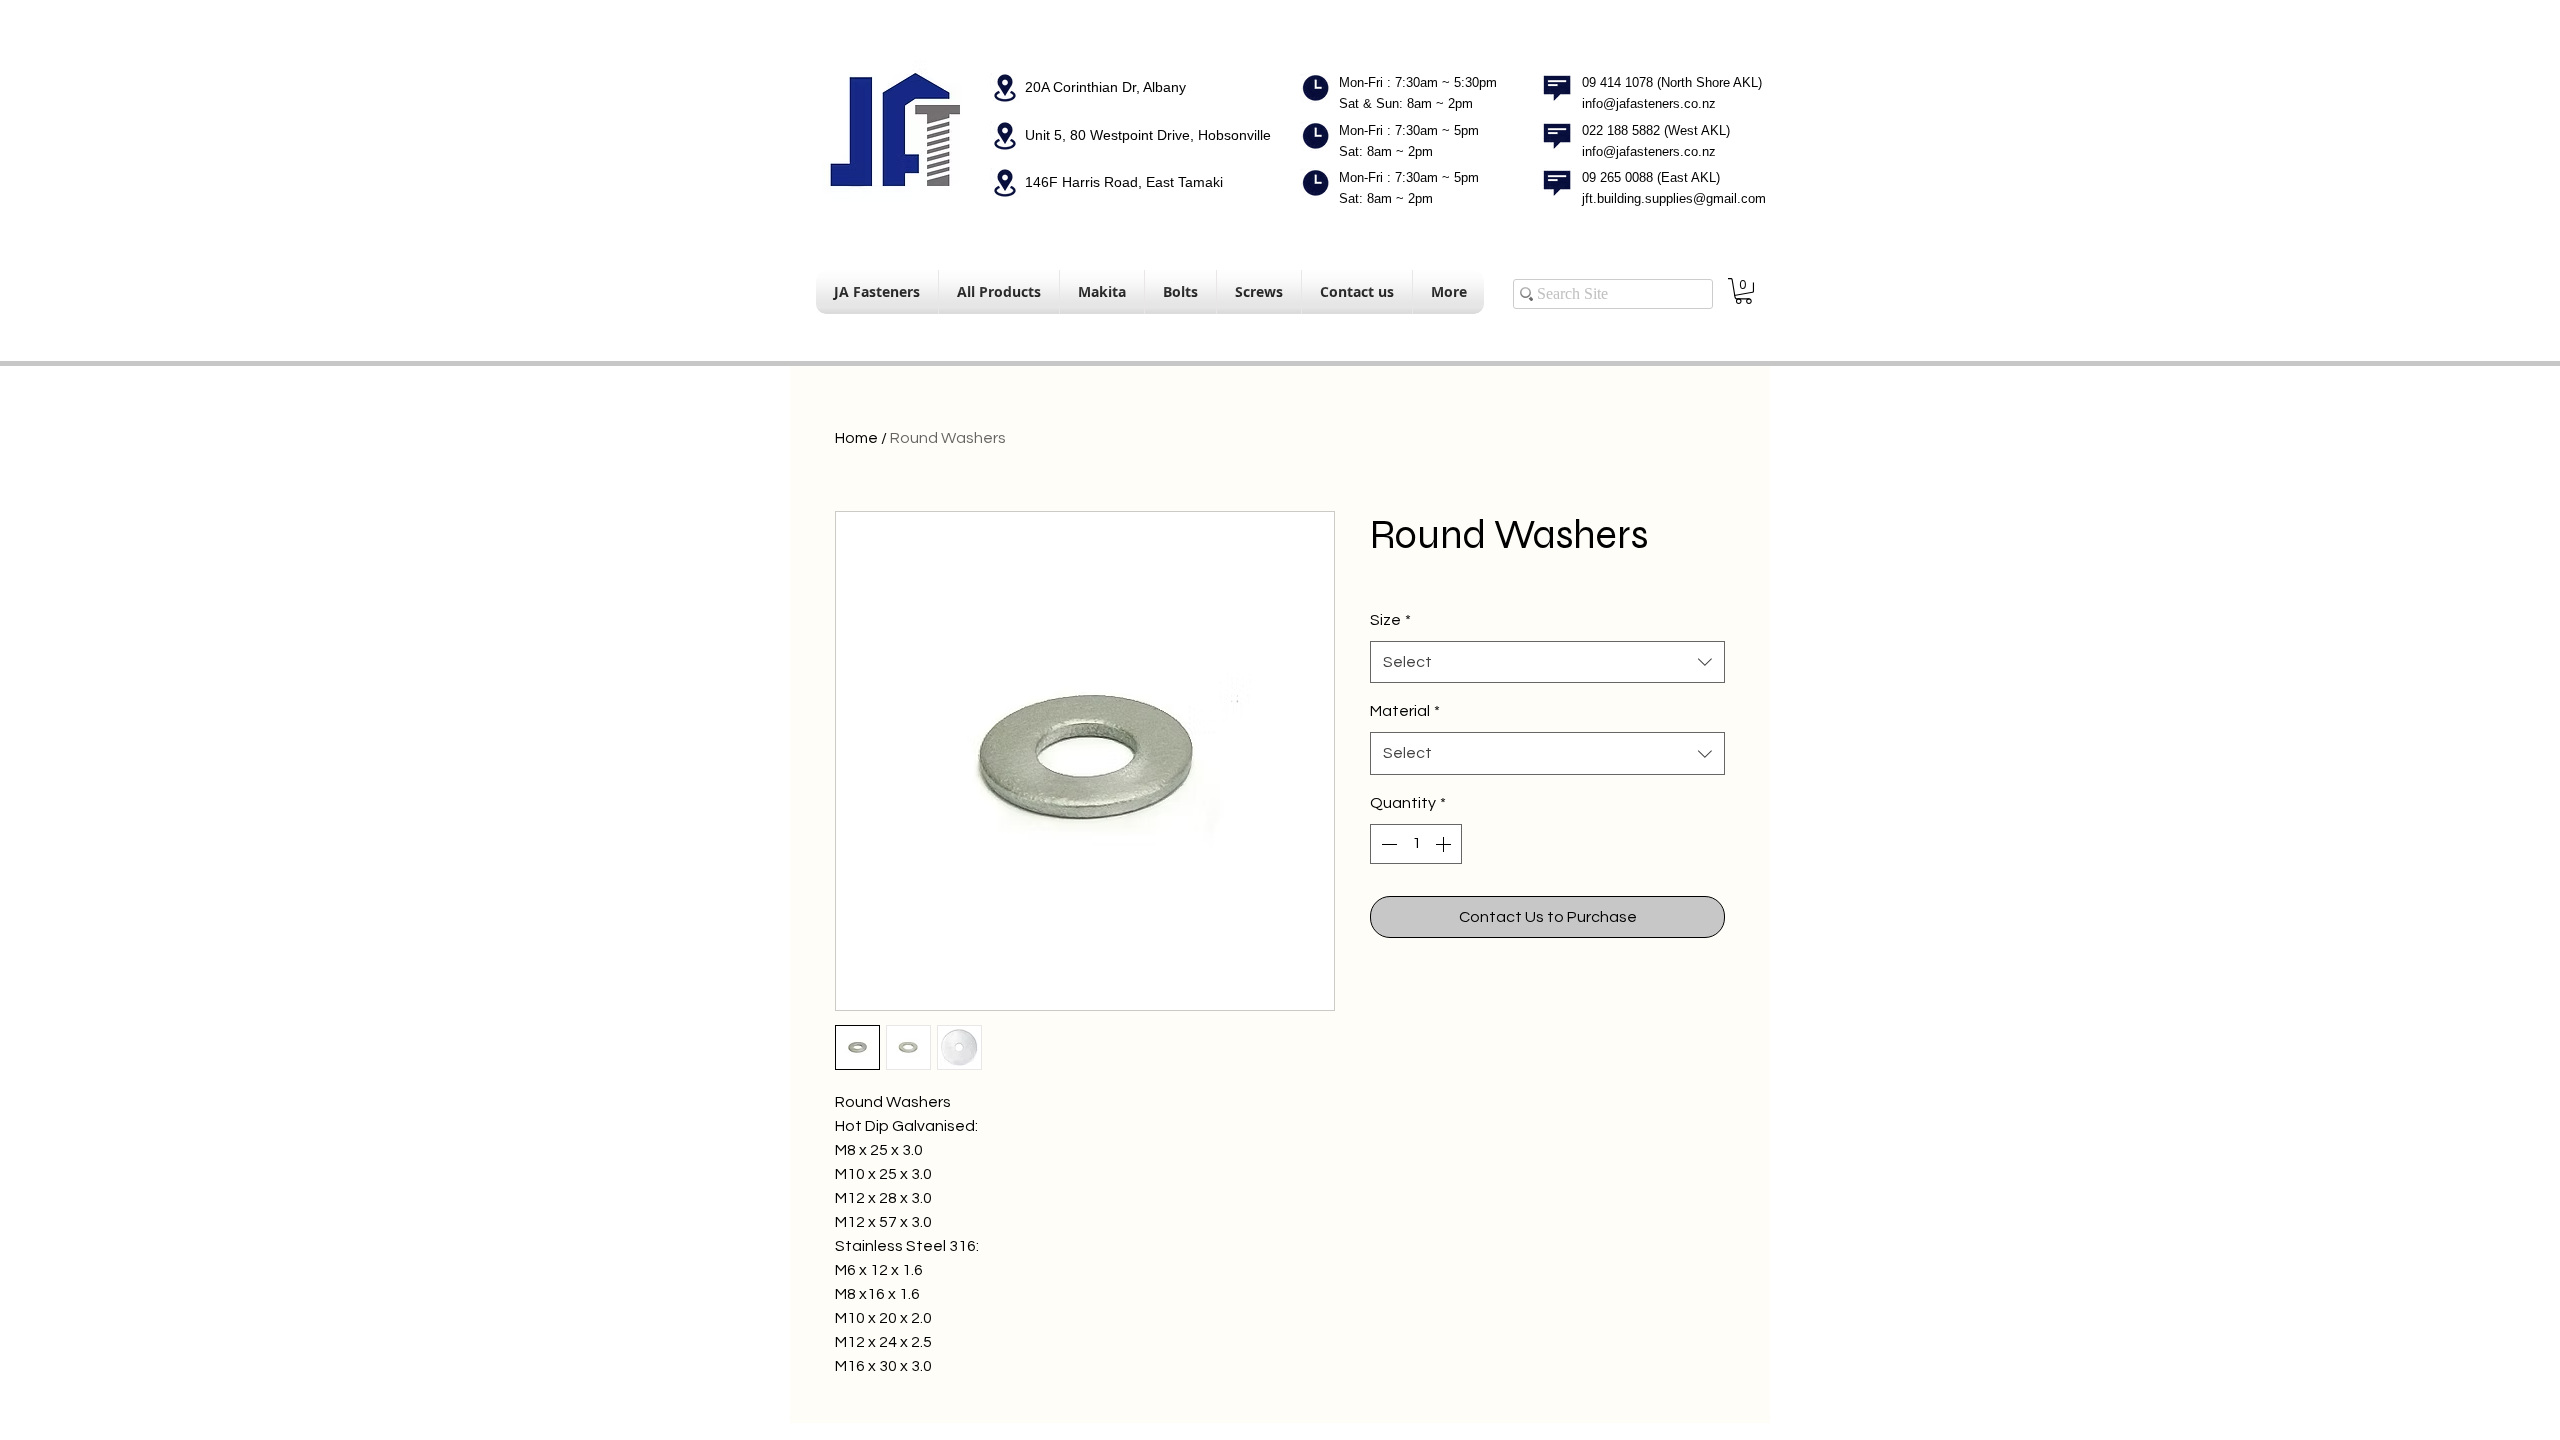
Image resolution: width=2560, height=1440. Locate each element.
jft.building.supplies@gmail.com (1674, 198)
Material (1405, 711)
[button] (1743, 291)
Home (856, 438)
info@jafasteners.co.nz (1649, 103)
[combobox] (1547, 662)
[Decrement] (1387, 844)
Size (1390, 620)
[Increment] (1445, 844)
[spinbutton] (1416, 844)
